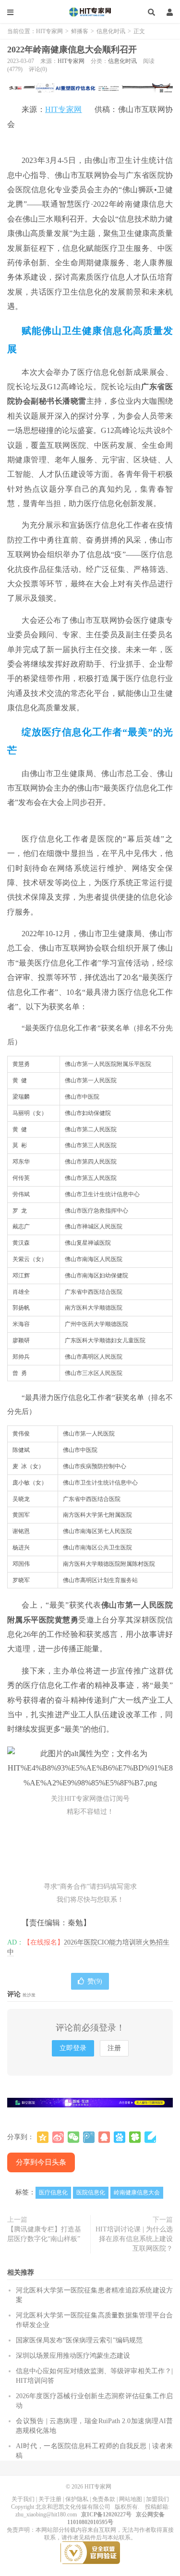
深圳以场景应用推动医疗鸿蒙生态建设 (73, 2356)
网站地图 (131, 2499)
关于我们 (23, 2499)
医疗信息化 (53, 2192)
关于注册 (50, 2499)
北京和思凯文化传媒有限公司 (73, 2507)
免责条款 (104, 2499)
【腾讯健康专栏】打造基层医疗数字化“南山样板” (44, 2234)
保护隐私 (77, 2499)
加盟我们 (157, 2499)
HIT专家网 (90, 12)
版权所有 (126, 2507)
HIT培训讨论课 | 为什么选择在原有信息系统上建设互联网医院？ (134, 2239)
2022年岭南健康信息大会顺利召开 (72, 50)
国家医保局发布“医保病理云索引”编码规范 (79, 2340)
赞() (95, 1981)
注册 (114, 2048)
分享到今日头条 (41, 2162)
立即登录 (73, 2048)
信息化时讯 (111, 31)
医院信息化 (91, 2192)
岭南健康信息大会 (137, 2192)
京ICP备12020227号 (106, 2514)
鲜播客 (80, 31)
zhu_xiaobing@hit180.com (46, 2514)
